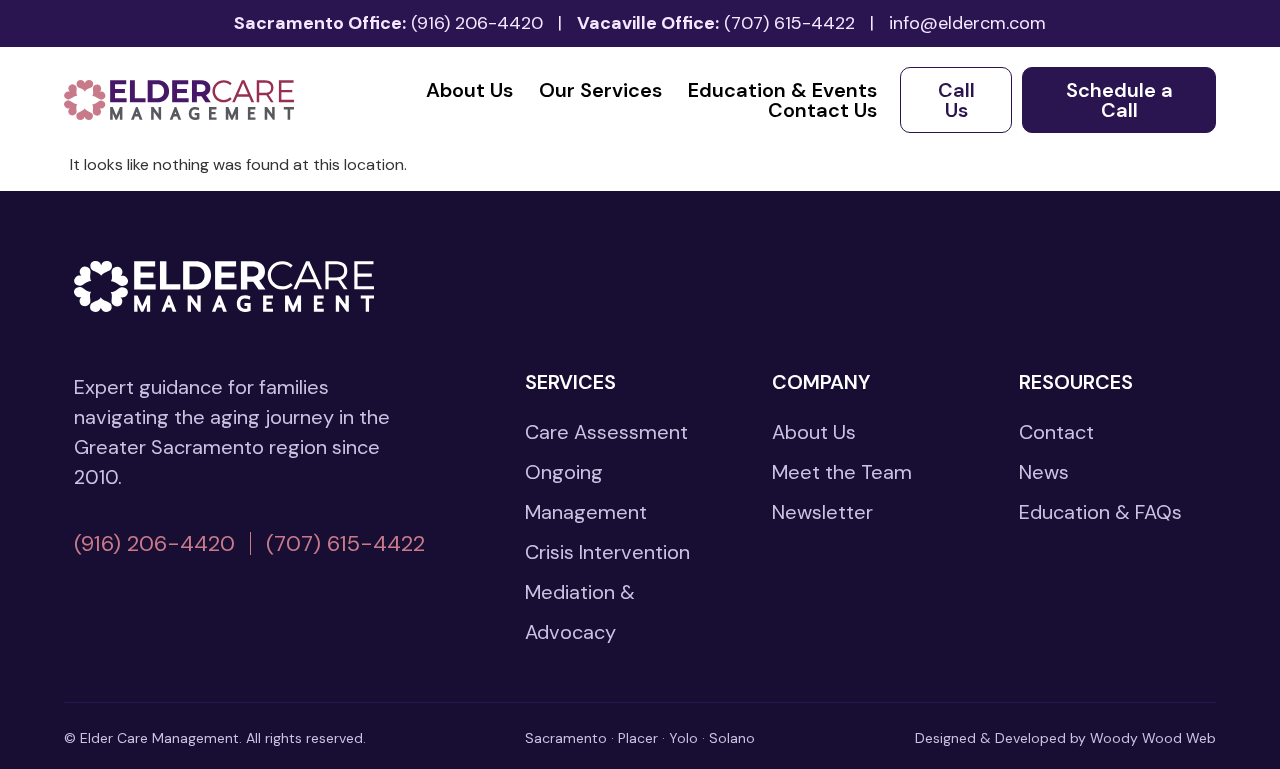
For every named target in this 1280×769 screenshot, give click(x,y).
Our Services (600, 90)
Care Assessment (606, 432)
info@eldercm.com (967, 23)
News (1044, 472)
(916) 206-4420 (477, 23)
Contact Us (822, 110)
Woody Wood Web (1153, 738)
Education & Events (782, 90)
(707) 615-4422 (789, 23)
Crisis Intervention (607, 552)
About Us (469, 90)
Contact (1056, 432)
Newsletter (822, 512)
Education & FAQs (1100, 512)
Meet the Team (842, 472)
